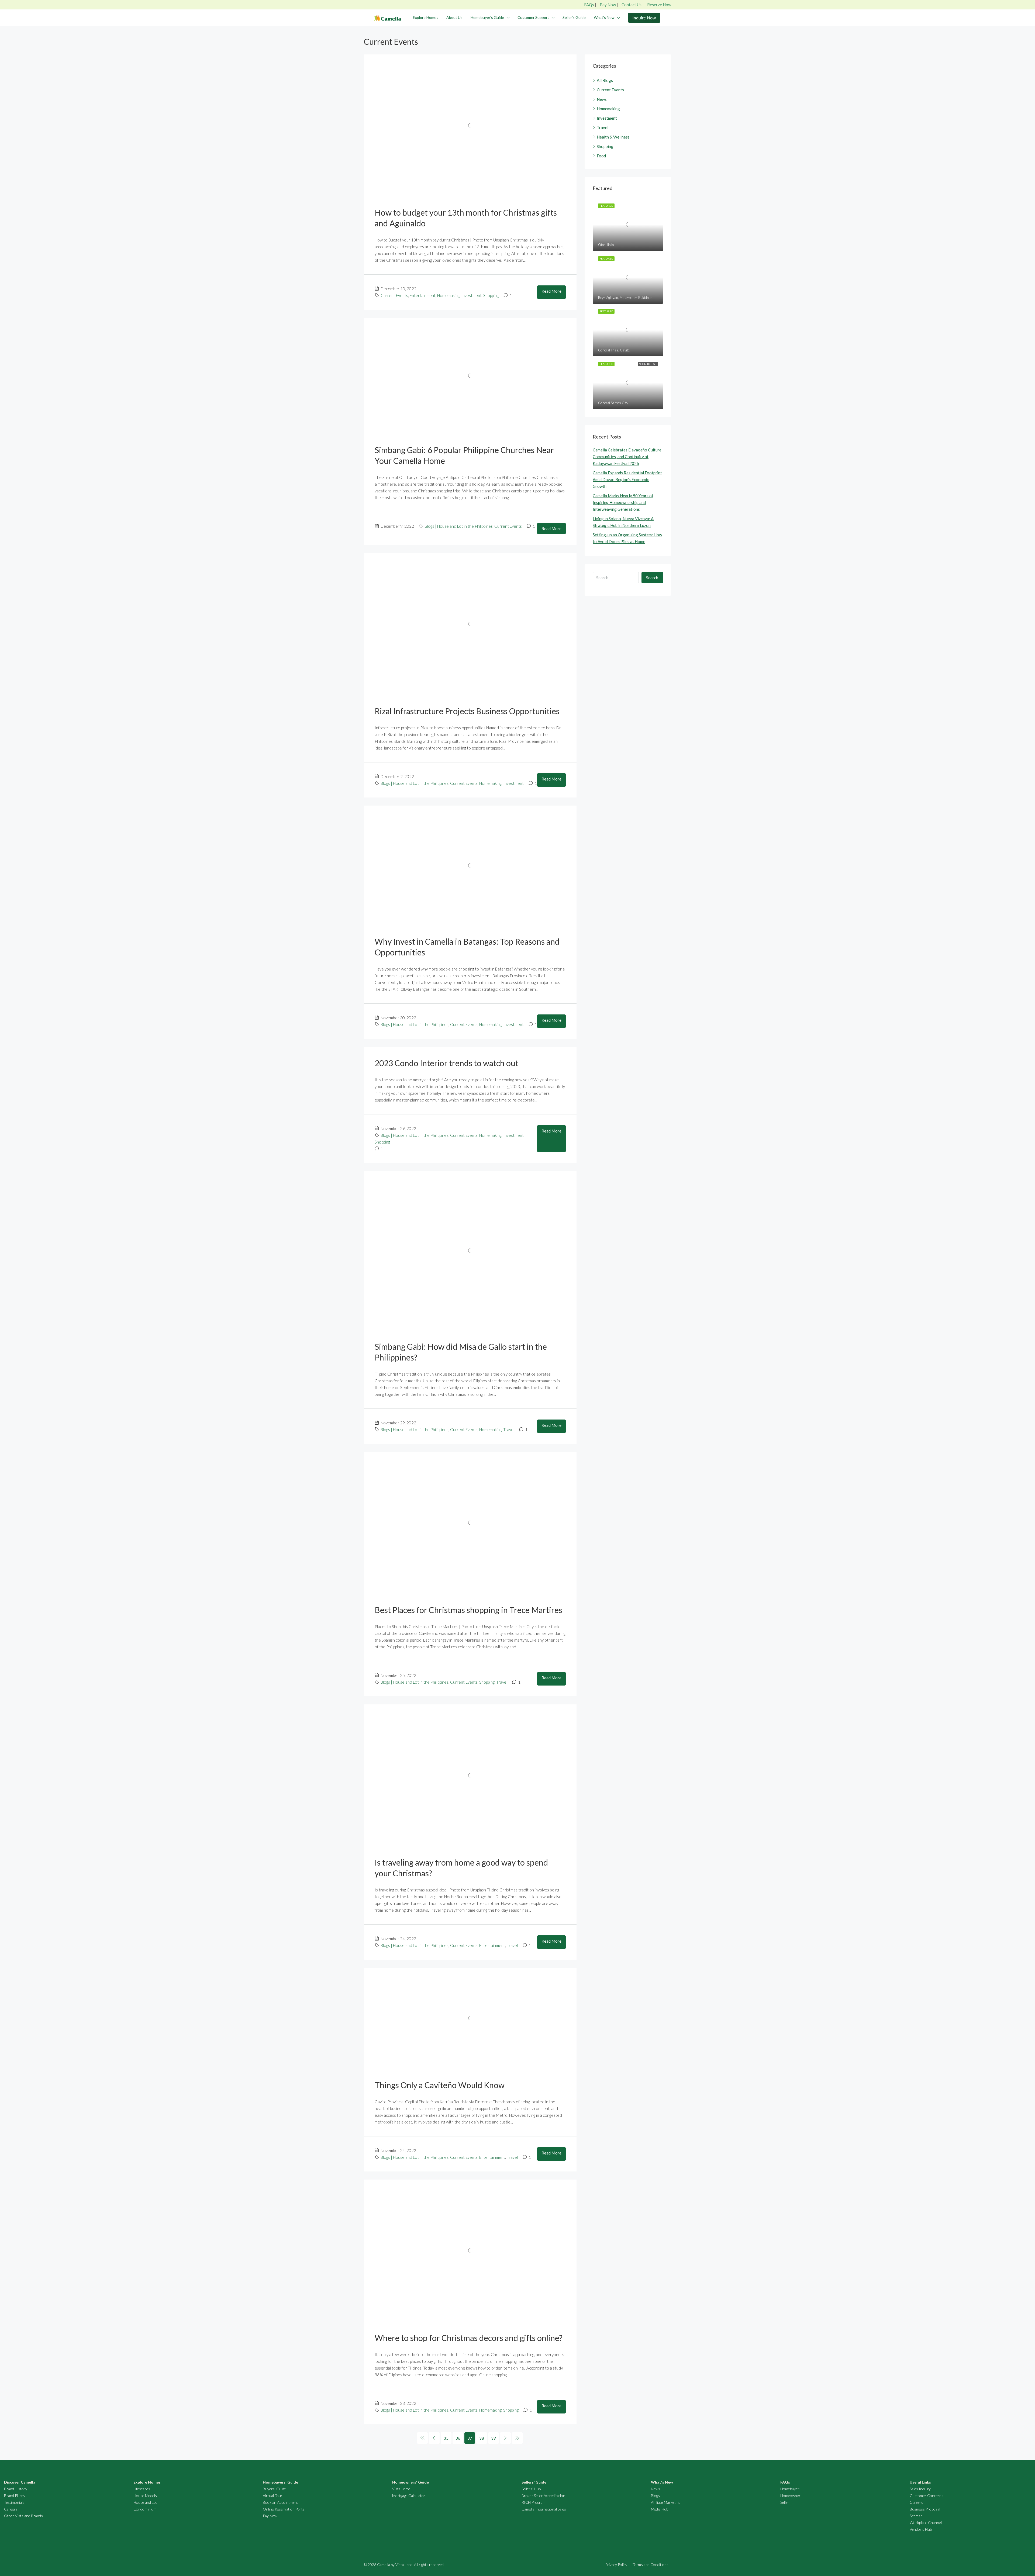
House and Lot (145, 2502)
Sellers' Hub (531, 2489)
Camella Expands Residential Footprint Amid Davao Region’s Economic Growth (627, 479)
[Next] (505, 2438)
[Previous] (422, 2438)
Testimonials (14, 2502)
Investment (471, 295)
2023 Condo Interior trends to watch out (446, 1063)
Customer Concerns (927, 2496)
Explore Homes (426, 17)
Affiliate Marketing (666, 2502)
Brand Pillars (14, 2496)
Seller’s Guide (574, 17)
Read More (551, 291)
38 (482, 2438)
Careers (11, 2509)
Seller (785, 2502)
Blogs (655, 2496)
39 (494, 2438)
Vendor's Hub (921, 2529)
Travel (509, 1429)
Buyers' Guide (274, 2489)
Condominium (145, 2509)
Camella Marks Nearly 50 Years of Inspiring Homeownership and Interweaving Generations (623, 502)
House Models (145, 2496)
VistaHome (401, 2489)
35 (446, 2438)
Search (652, 578)
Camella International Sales (544, 2509)
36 (458, 2438)
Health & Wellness (613, 137)
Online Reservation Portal (284, 2509)
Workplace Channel (926, 2523)
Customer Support (533, 17)
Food (601, 156)
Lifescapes (142, 2489)
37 (470, 2438)
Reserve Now (659, 5)
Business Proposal (925, 2509)
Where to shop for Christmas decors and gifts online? (469, 2338)
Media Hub (660, 2509)
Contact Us (632, 5)
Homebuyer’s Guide (487, 17)
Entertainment (423, 295)
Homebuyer (790, 2489)
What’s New (604, 17)
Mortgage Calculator (409, 2496)
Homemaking (448, 295)
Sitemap (916, 2516)
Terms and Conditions (651, 2565)
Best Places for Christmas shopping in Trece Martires (468, 1610)
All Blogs (605, 80)
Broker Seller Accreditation (543, 2496)
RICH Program (534, 2502)
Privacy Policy (616, 2565)
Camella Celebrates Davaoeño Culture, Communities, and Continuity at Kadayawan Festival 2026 (627, 457)
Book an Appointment (280, 2502)
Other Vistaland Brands (23, 2516)
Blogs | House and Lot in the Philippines (459, 526)
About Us (454, 17)
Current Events (394, 295)
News (602, 99)
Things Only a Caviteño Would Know (440, 2085)
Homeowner (790, 2496)
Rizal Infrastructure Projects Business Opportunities (467, 711)
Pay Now (608, 5)
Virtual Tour (273, 2496)
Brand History (16, 2489)
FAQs (589, 5)
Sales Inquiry (920, 2489)
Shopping (491, 295)
